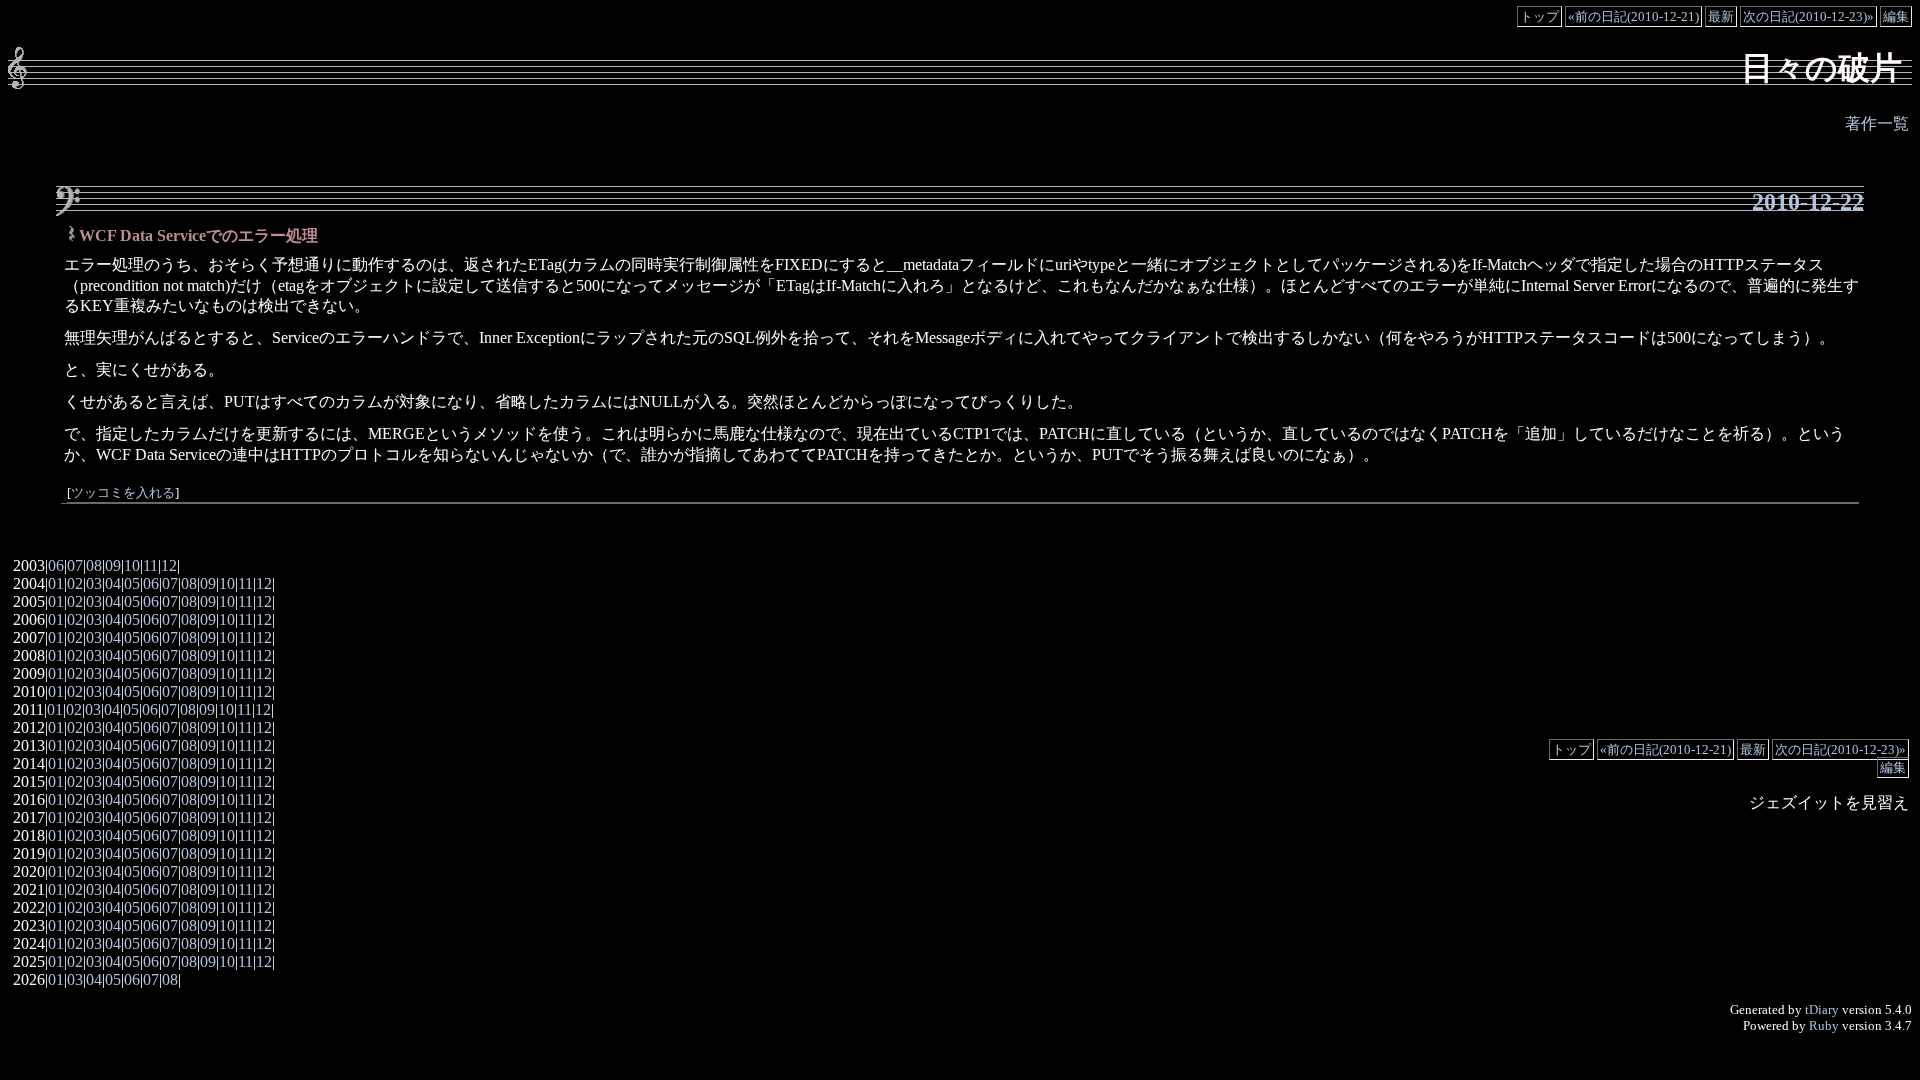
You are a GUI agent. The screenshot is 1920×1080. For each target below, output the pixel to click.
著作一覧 (1877, 123)
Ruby (1824, 1025)
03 (94, 583)
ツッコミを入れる (123, 493)
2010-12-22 (1808, 202)
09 (113, 565)
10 (132, 565)
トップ (1539, 16)
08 (94, 565)
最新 (1721, 16)
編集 (1896, 16)
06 (56, 565)
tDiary (1822, 1009)
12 (169, 565)
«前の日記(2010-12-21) (1633, 16)
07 (75, 565)
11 (150, 565)
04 (113, 583)
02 (75, 583)
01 (56, 583)
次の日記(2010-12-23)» (1808, 16)
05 (132, 583)
